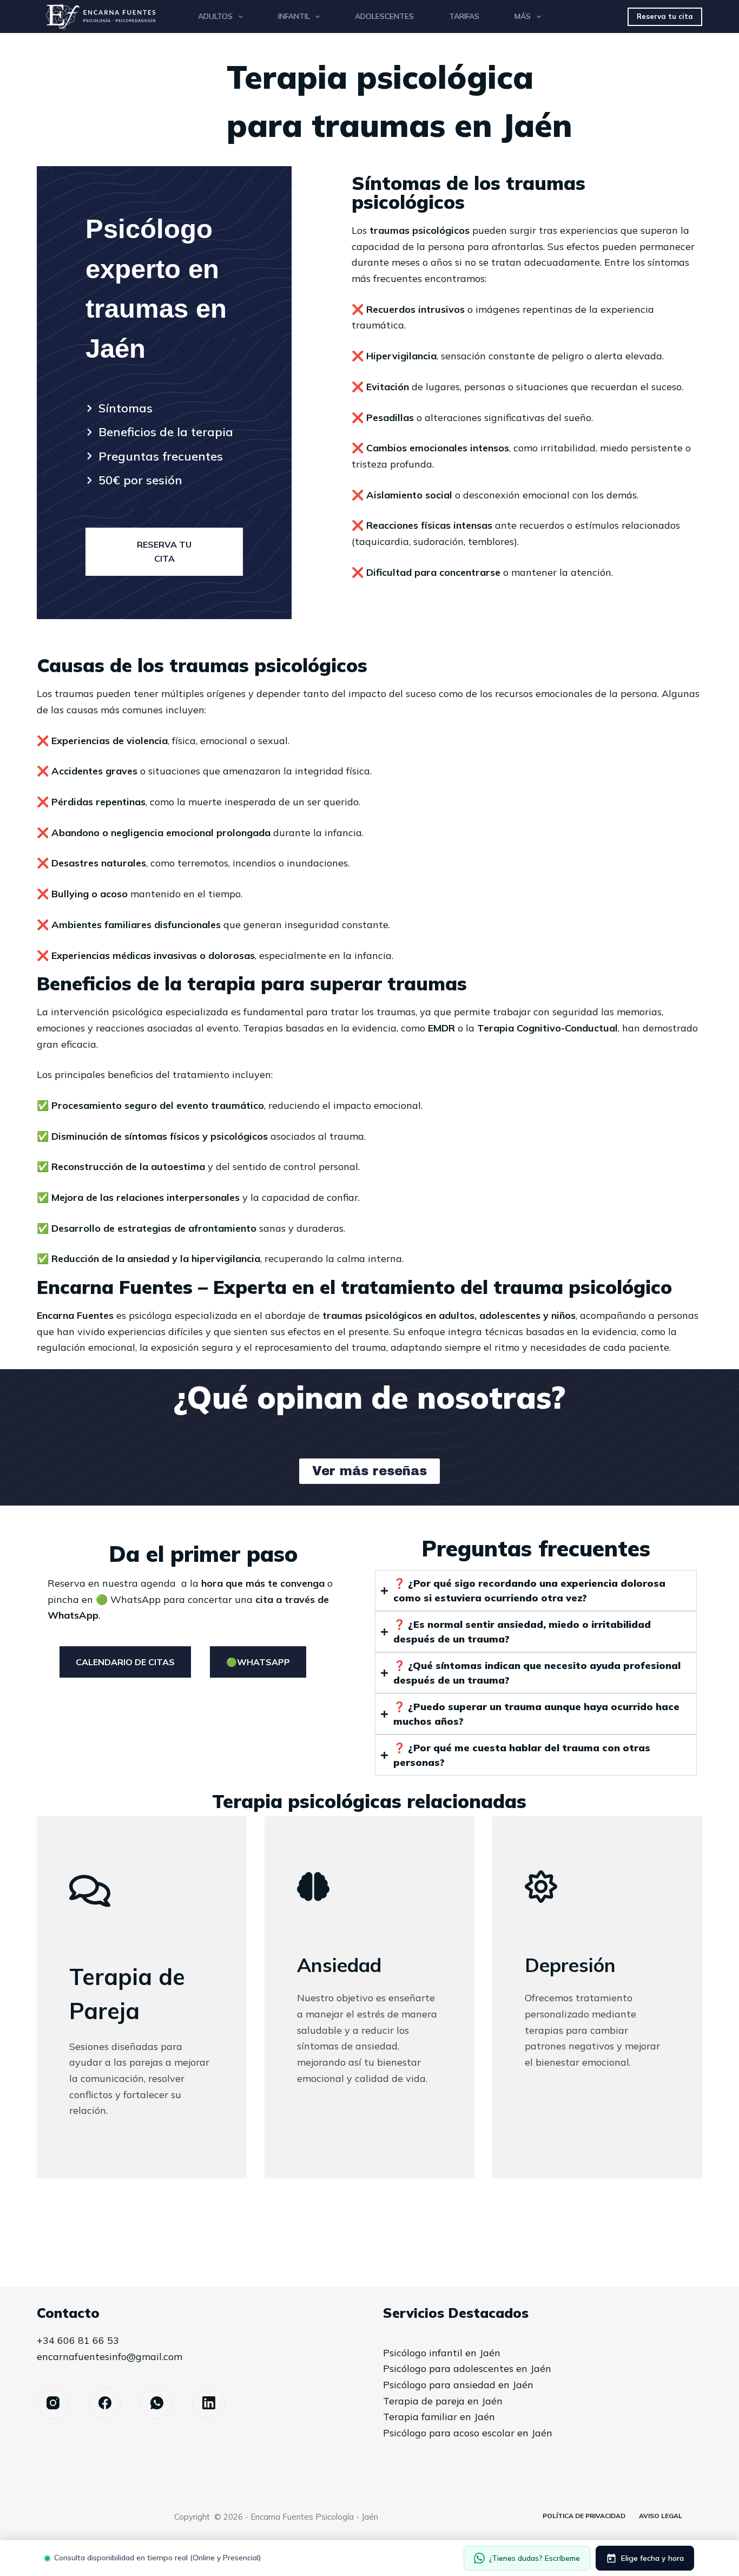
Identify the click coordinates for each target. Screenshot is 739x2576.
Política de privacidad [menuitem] (584, 2516)
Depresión (570, 1965)
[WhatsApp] (157, 2403)
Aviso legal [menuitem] (661, 2516)
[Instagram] (53, 2403)
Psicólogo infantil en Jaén (442, 2353)
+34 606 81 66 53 (78, 2340)
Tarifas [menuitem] (464, 16)
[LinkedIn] (209, 2403)
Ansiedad (339, 1965)
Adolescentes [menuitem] (384, 16)
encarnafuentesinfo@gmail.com (110, 2357)
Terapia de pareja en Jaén (443, 2401)
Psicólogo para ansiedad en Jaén (458, 2385)
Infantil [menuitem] (294, 16)
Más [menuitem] (523, 16)
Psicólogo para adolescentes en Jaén (467, 2368)
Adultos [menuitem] (215, 16)
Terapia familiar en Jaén (439, 2417)
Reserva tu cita (665, 16)
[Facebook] (105, 2403)
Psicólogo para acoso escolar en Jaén (468, 2433)
